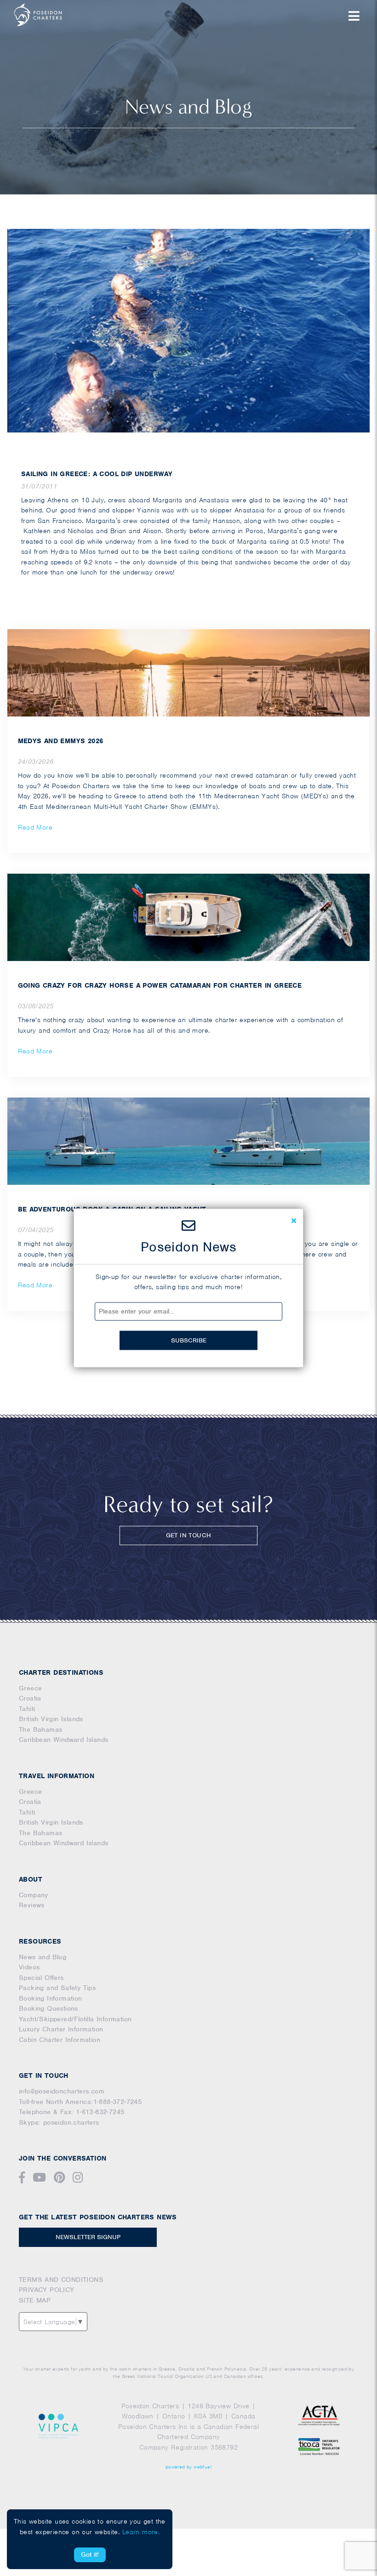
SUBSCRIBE (189, 1340)
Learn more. (141, 2532)
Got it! (90, 2554)
